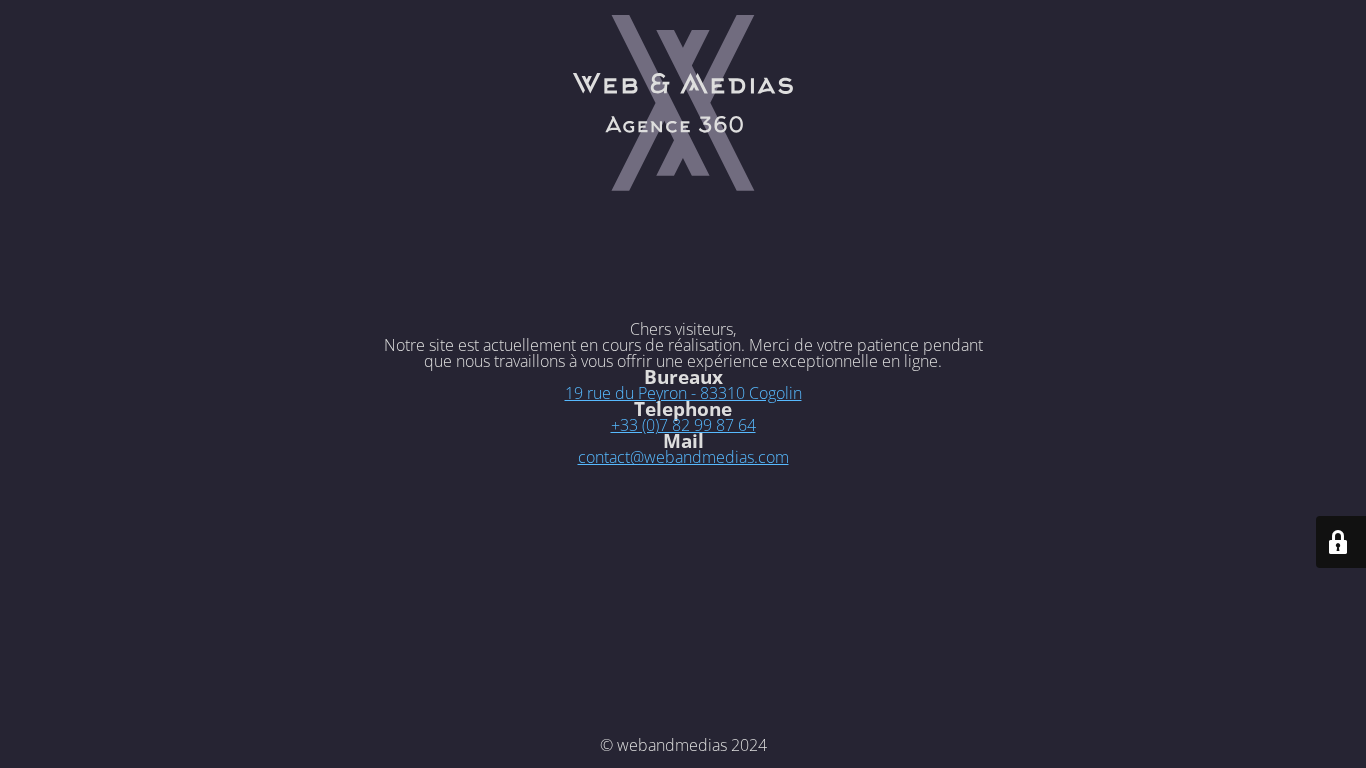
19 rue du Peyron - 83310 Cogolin (683, 393)
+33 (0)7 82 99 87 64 (683, 425)
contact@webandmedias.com (683, 457)
